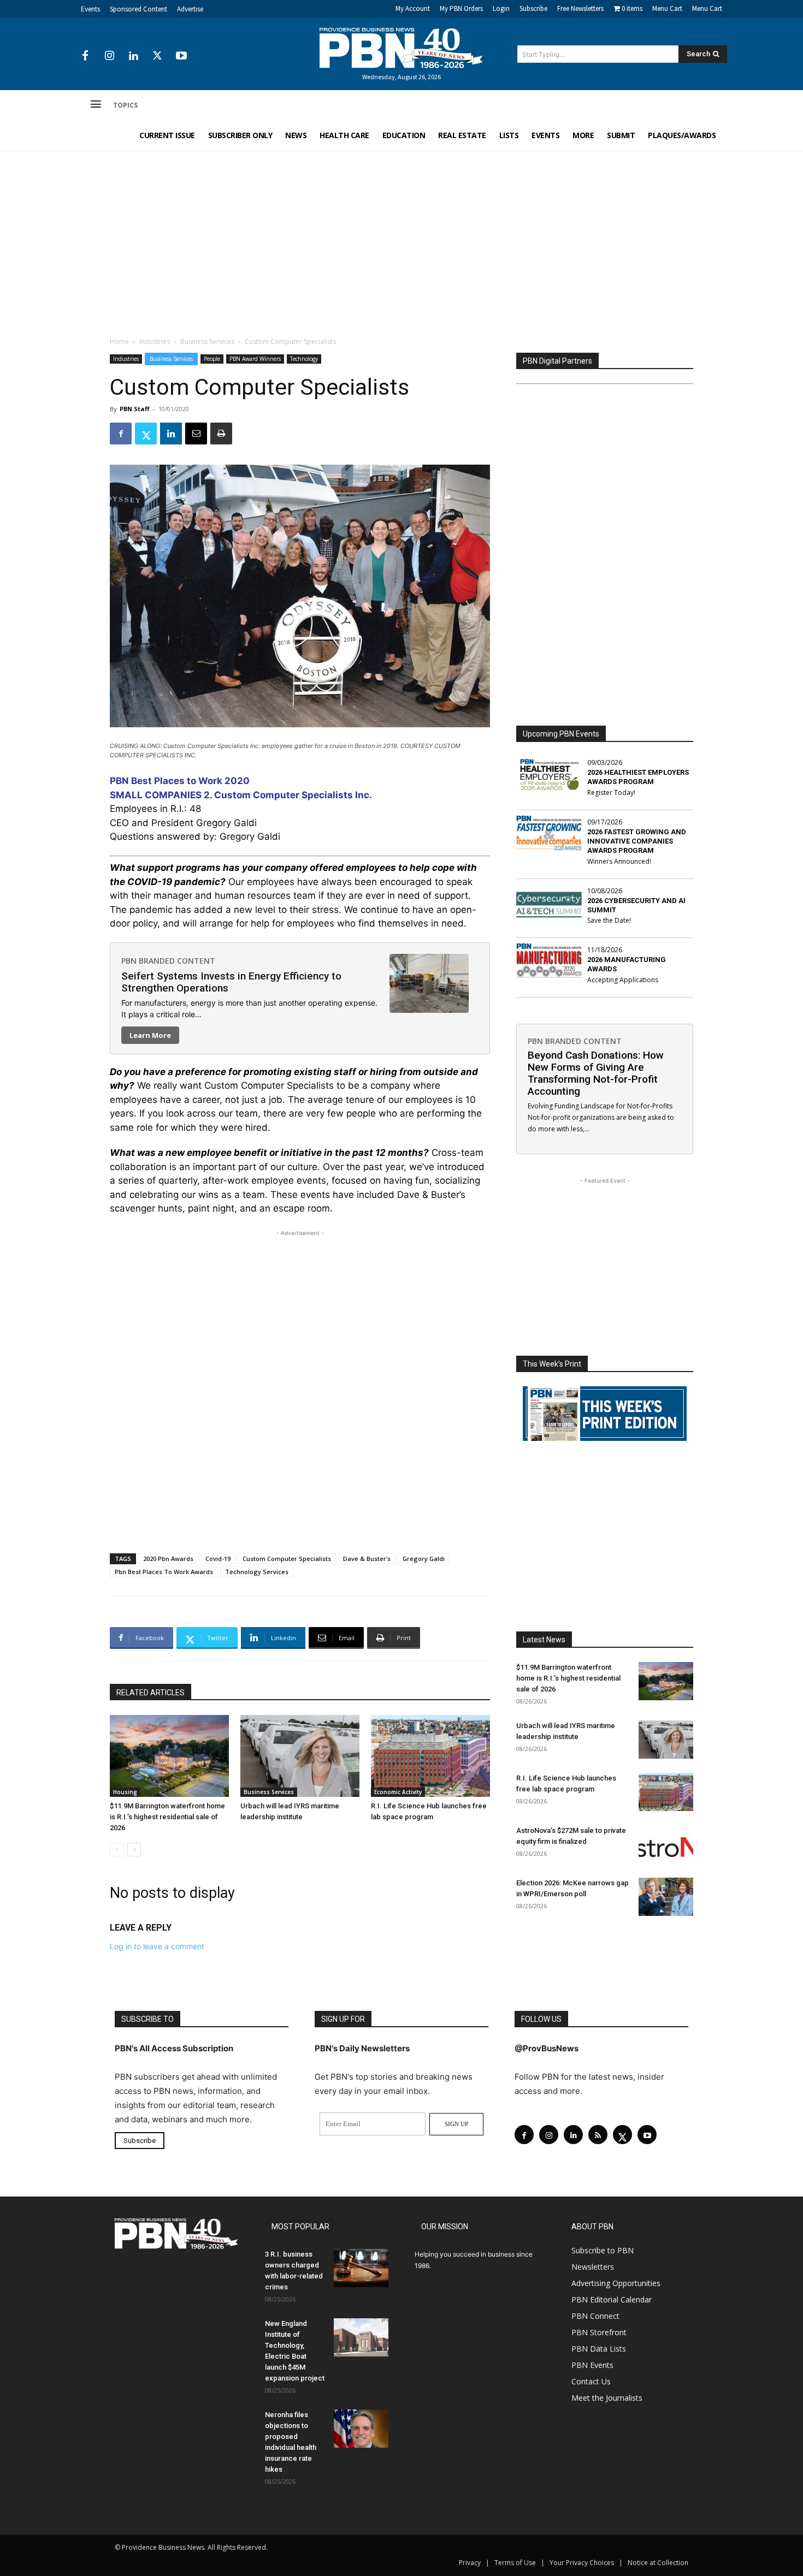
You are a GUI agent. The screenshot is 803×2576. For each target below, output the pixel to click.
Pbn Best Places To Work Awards (164, 1572)
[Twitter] (157, 56)
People (212, 359)
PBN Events (592, 2365)
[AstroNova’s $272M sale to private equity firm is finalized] (666, 1844)
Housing (125, 1792)
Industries (155, 342)
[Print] (221, 434)
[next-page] (134, 1850)
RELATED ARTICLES (150, 1693)
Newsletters (593, 2267)
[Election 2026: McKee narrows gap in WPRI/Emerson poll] (666, 1897)
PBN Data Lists (599, 2349)
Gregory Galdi (424, 1559)
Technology (304, 359)
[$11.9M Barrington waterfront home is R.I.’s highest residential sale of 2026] (169, 1756)
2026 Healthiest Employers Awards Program (638, 777)
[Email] (196, 434)
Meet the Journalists (607, 2398)
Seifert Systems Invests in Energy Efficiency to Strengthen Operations (231, 982)
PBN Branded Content (168, 961)
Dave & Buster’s (367, 1559)
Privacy (470, 2563)
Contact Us (591, 2381)
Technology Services (257, 1572)
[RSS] (598, 2135)
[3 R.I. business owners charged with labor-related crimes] (361, 2268)
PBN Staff (135, 409)
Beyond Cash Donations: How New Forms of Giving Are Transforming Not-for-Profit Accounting (596, 1073)
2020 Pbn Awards (168, 1559)
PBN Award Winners (255, 359)
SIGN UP (456, 2124)
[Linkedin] (133, 56)
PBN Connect (595, 2316)
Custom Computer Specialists (287, 1559)
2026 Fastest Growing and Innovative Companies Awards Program (637, 841)
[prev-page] (117, 1850)
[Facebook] (85, 56)
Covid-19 (218, 1559)
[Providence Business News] (401, 48)
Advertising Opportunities (616, 2283)
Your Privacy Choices (582, 2563)
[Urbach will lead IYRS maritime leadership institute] (300, 1756)
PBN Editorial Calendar (612, 2299)
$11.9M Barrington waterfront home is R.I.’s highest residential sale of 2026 (167, 1817)
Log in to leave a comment (157, 1946)
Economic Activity (398, 1792)
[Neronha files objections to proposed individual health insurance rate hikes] (361, 2429)
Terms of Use (515, 2563)
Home (119, 342)
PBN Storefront (599, 2332)
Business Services (207, 342)
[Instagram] (109, 56)
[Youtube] (181, 56)
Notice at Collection (658, 2563)
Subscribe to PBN (603, 2250)
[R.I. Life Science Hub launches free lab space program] (430, 1756)
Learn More (150, 1035)
